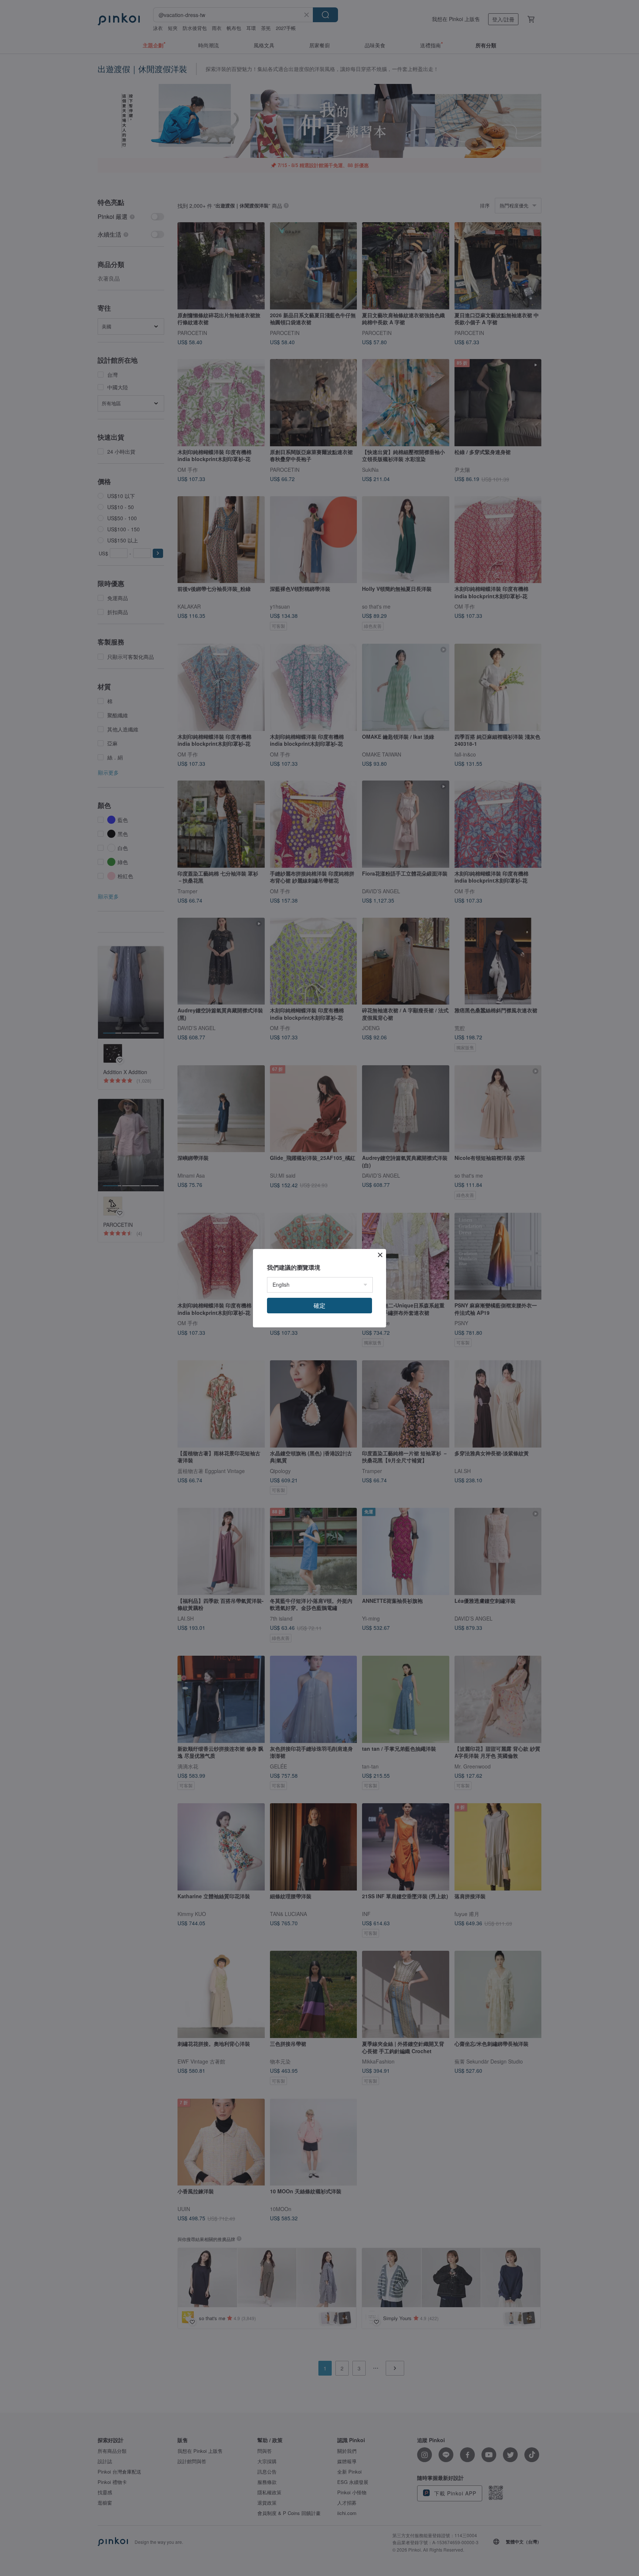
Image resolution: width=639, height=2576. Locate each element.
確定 (319, 1305)
